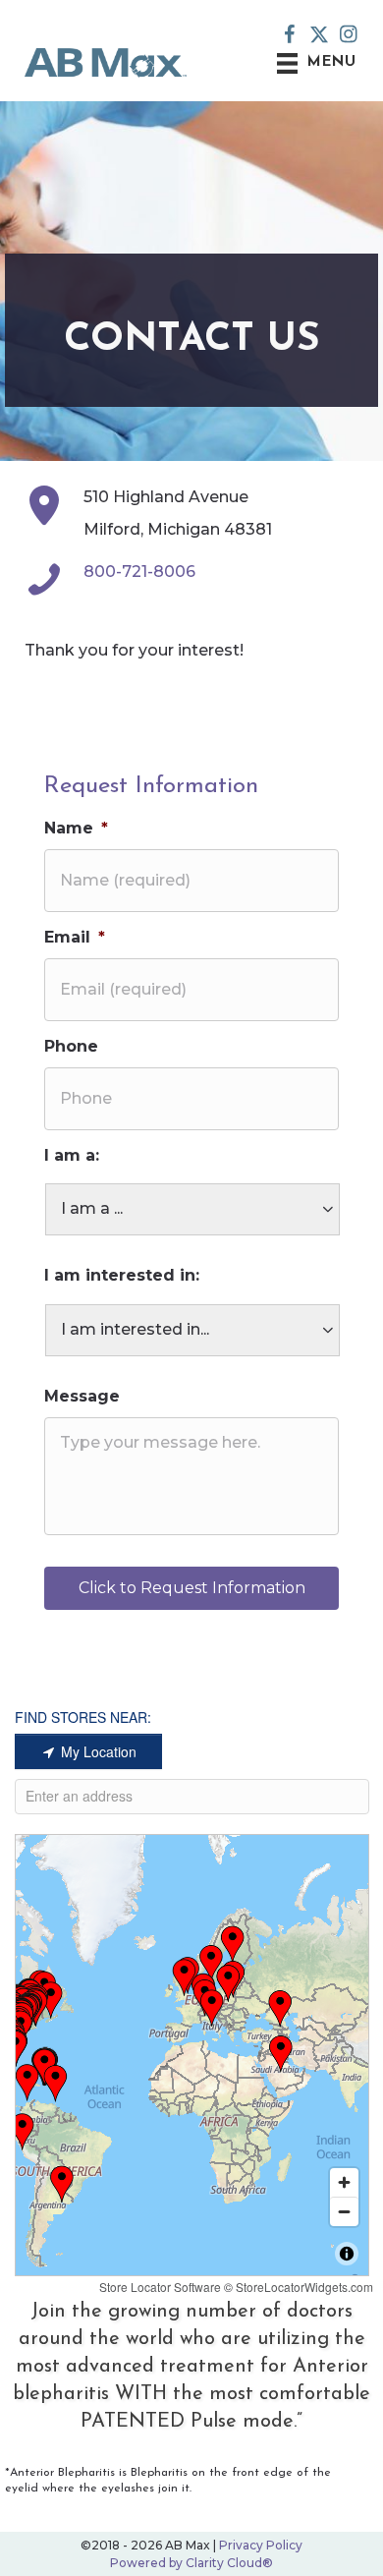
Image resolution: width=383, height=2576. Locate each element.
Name (76, 828)
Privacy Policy (261, 2545)
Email (75, 937)
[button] (290, 34)
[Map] (192, 2055)
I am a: (72, 1155)
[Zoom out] (344, 2211)
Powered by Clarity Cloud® (191, 2563)
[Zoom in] (344, 2182)
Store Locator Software (160, 2287)
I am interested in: (122, 1275)
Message (82, 1396)
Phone (71, 1046)
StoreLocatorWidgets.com (304, 2287)
